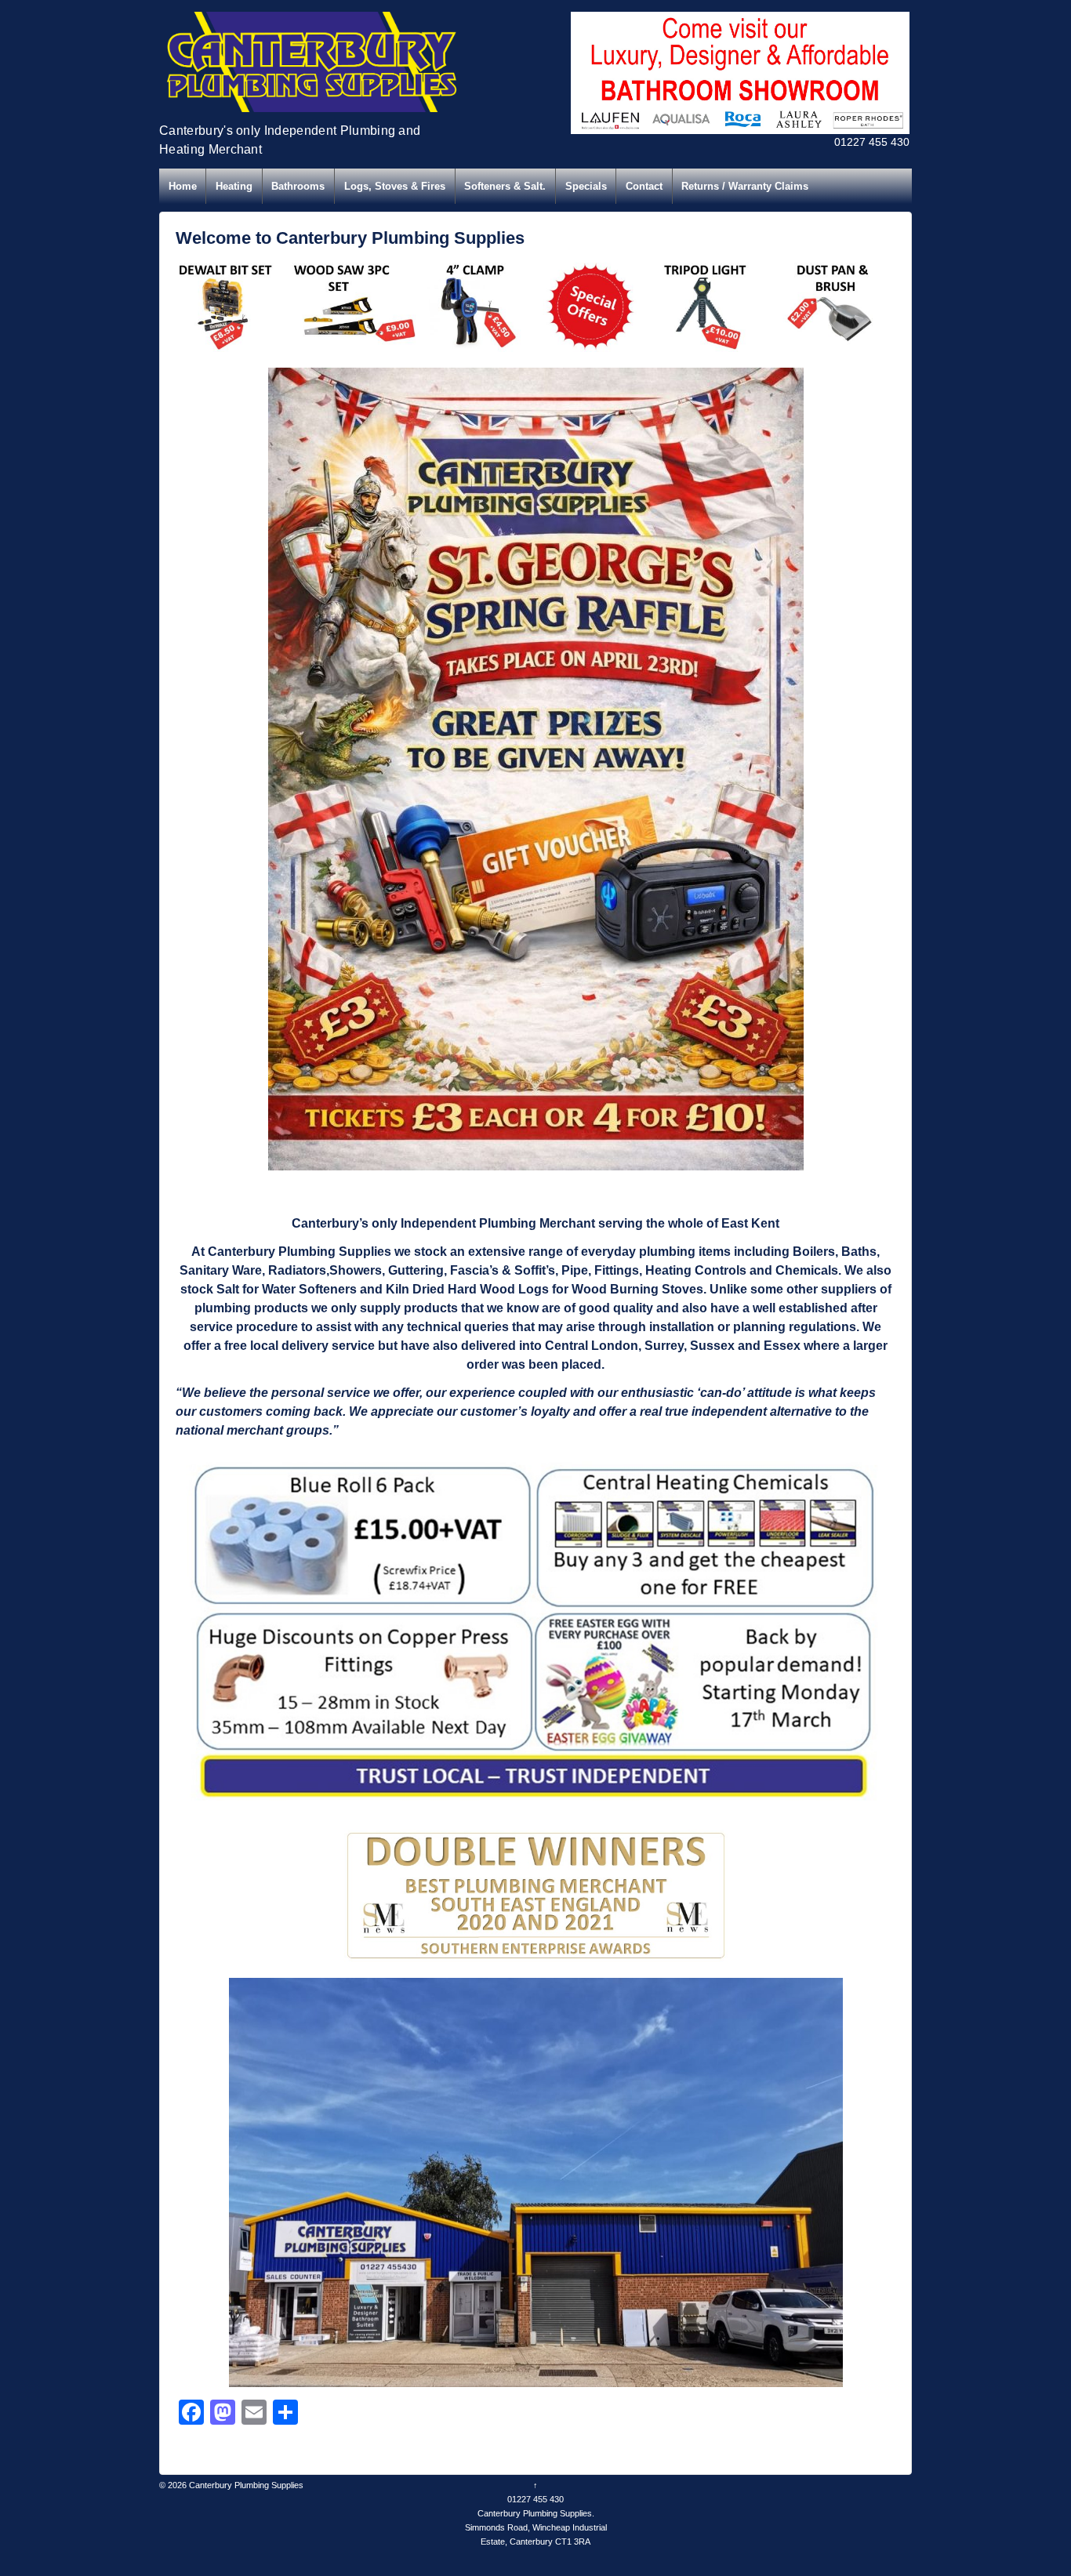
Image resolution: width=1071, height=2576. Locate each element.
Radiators (297, 1270)
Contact (644, 186)
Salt (228, 1289)
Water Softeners (309, 1289)
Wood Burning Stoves (637, 1289)
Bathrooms (298, 186)
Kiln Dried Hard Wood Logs (467, 1289)
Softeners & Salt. (505, 186)
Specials (586, 186)
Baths (859, 1252)
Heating (234, 186)
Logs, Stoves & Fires (395, 186)
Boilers (814, 1252)
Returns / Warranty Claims (745, 186)
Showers (356, 1270)
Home (183, 186)
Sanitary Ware (221, 1270)
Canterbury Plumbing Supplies (245, 2485)
